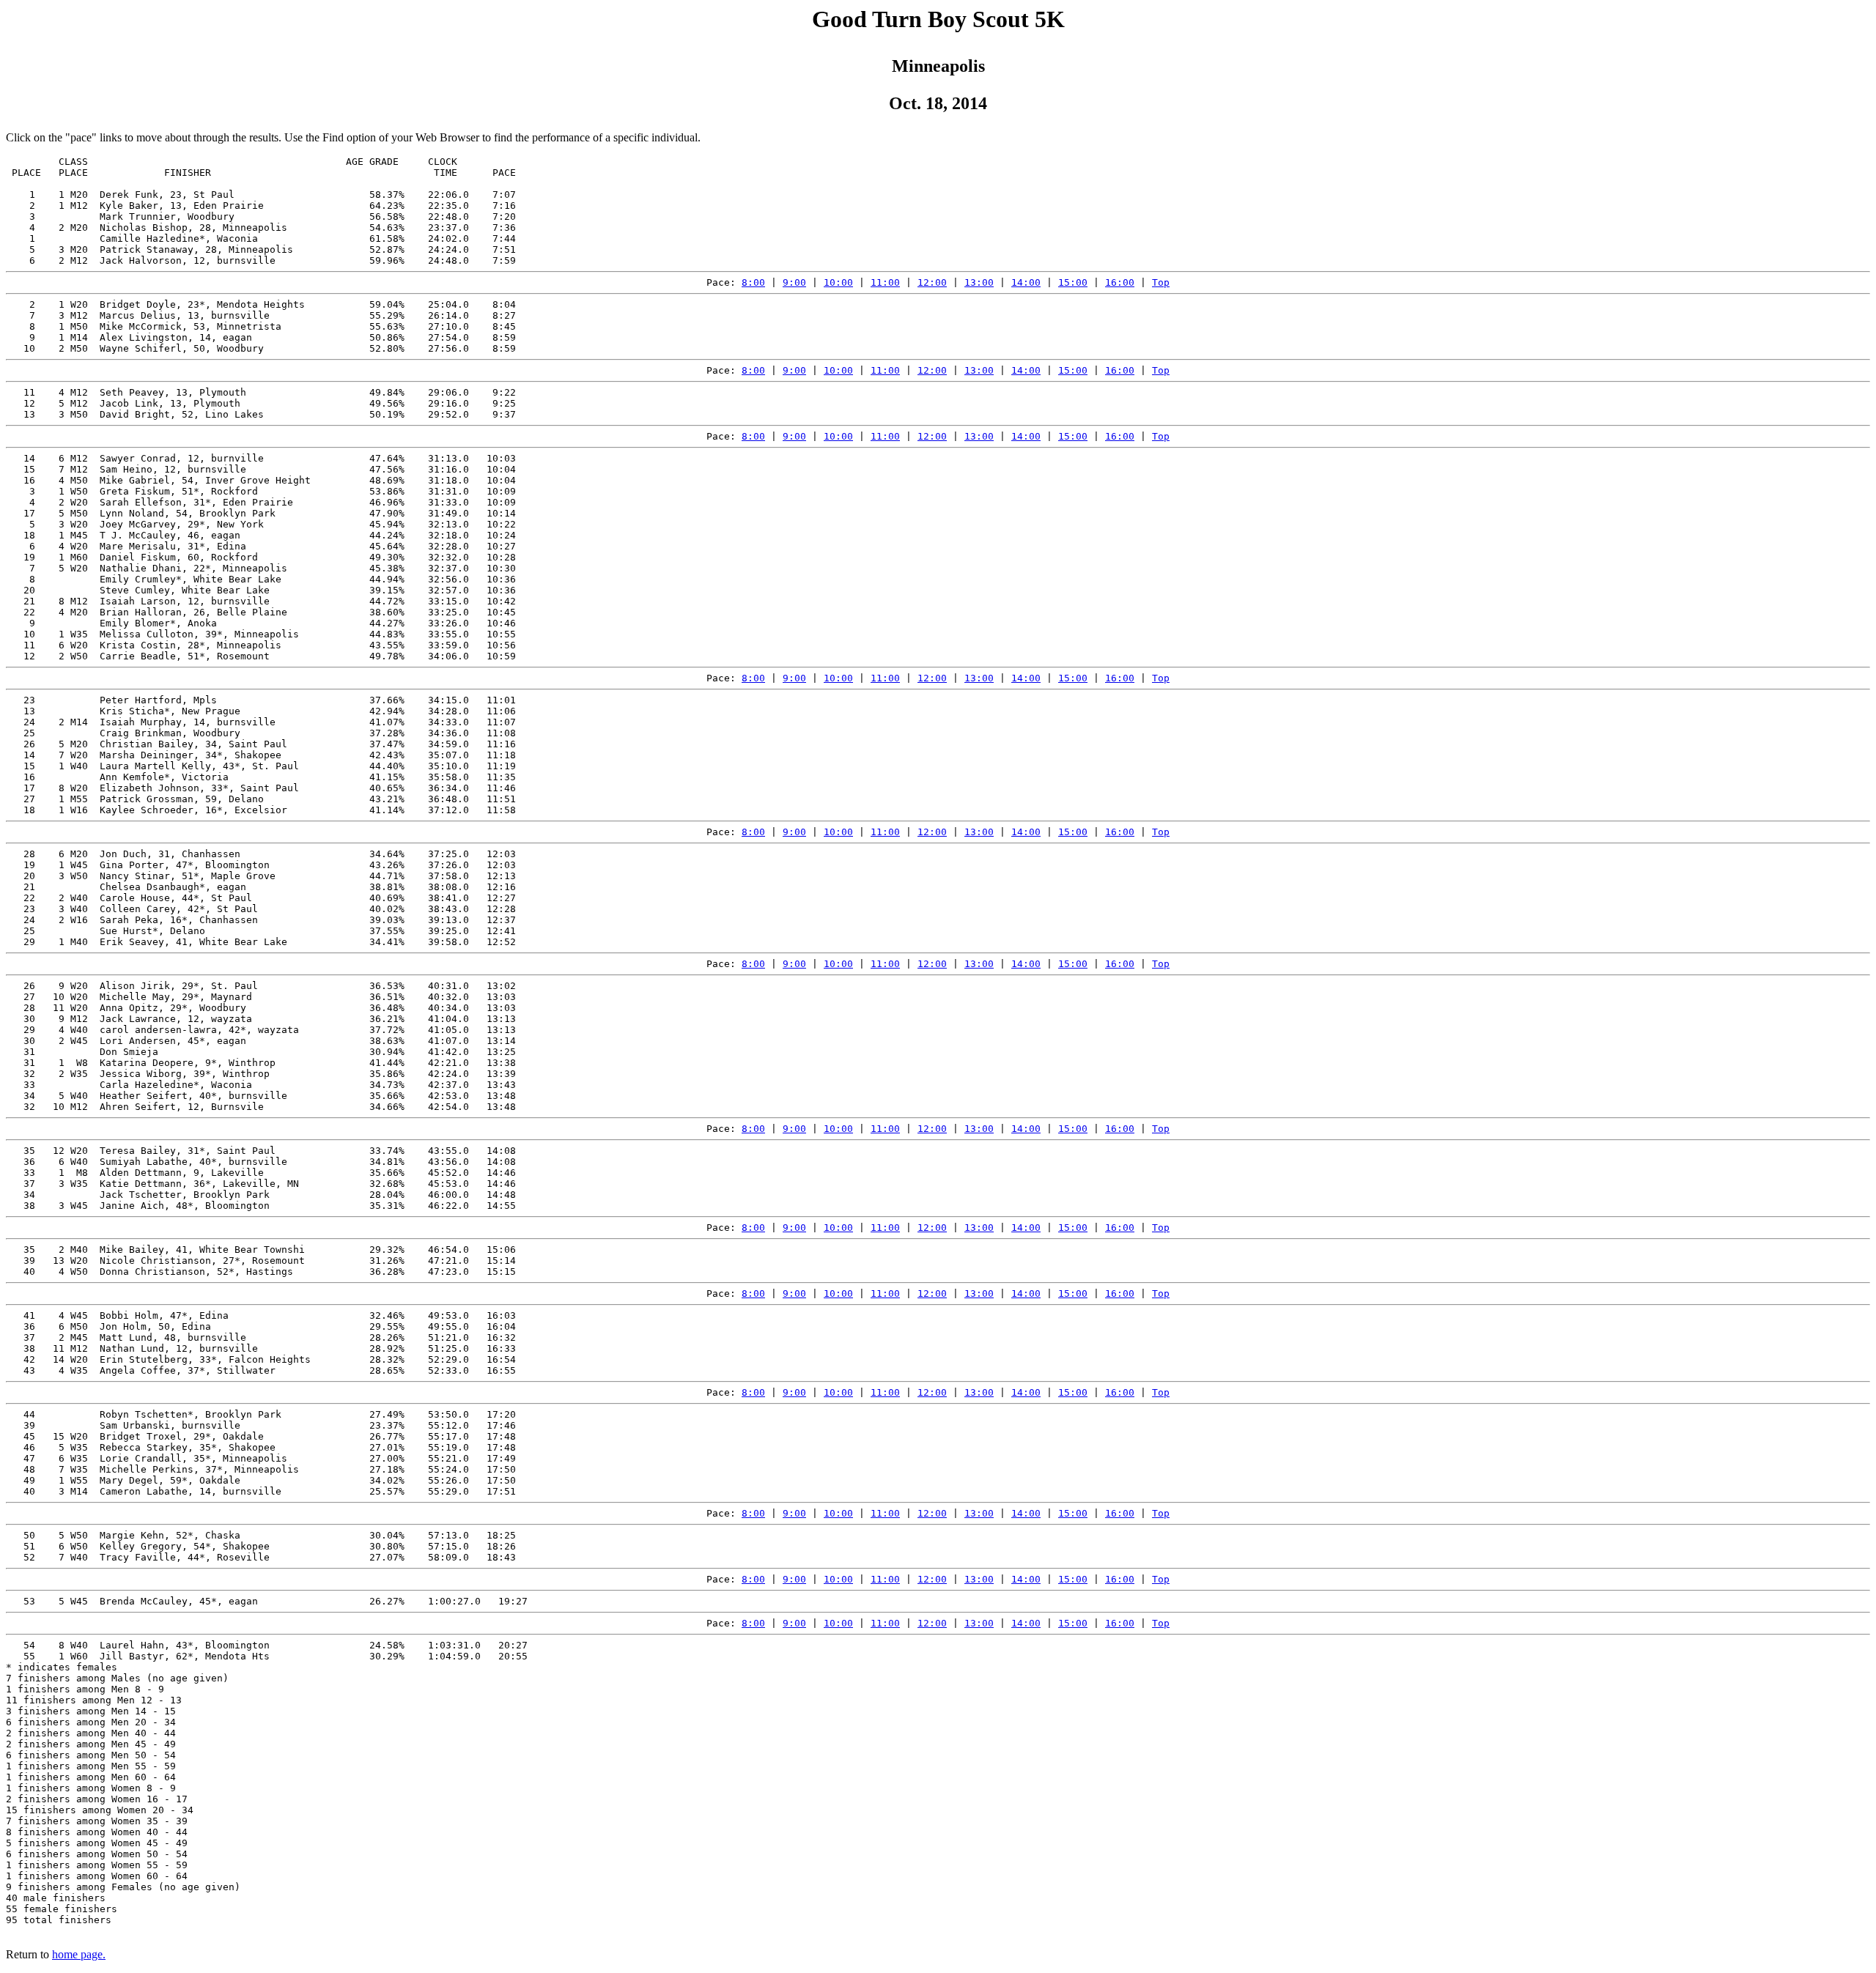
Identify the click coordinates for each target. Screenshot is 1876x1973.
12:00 (932, 282)
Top (1161, 282)
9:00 (794, 282)
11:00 (885, 282)
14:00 (1026, 282)
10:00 (838, 282)
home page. (79, 1954)
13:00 (979, 282)
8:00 (753, 282)
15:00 (1073, 282)
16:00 (1120, 282)
